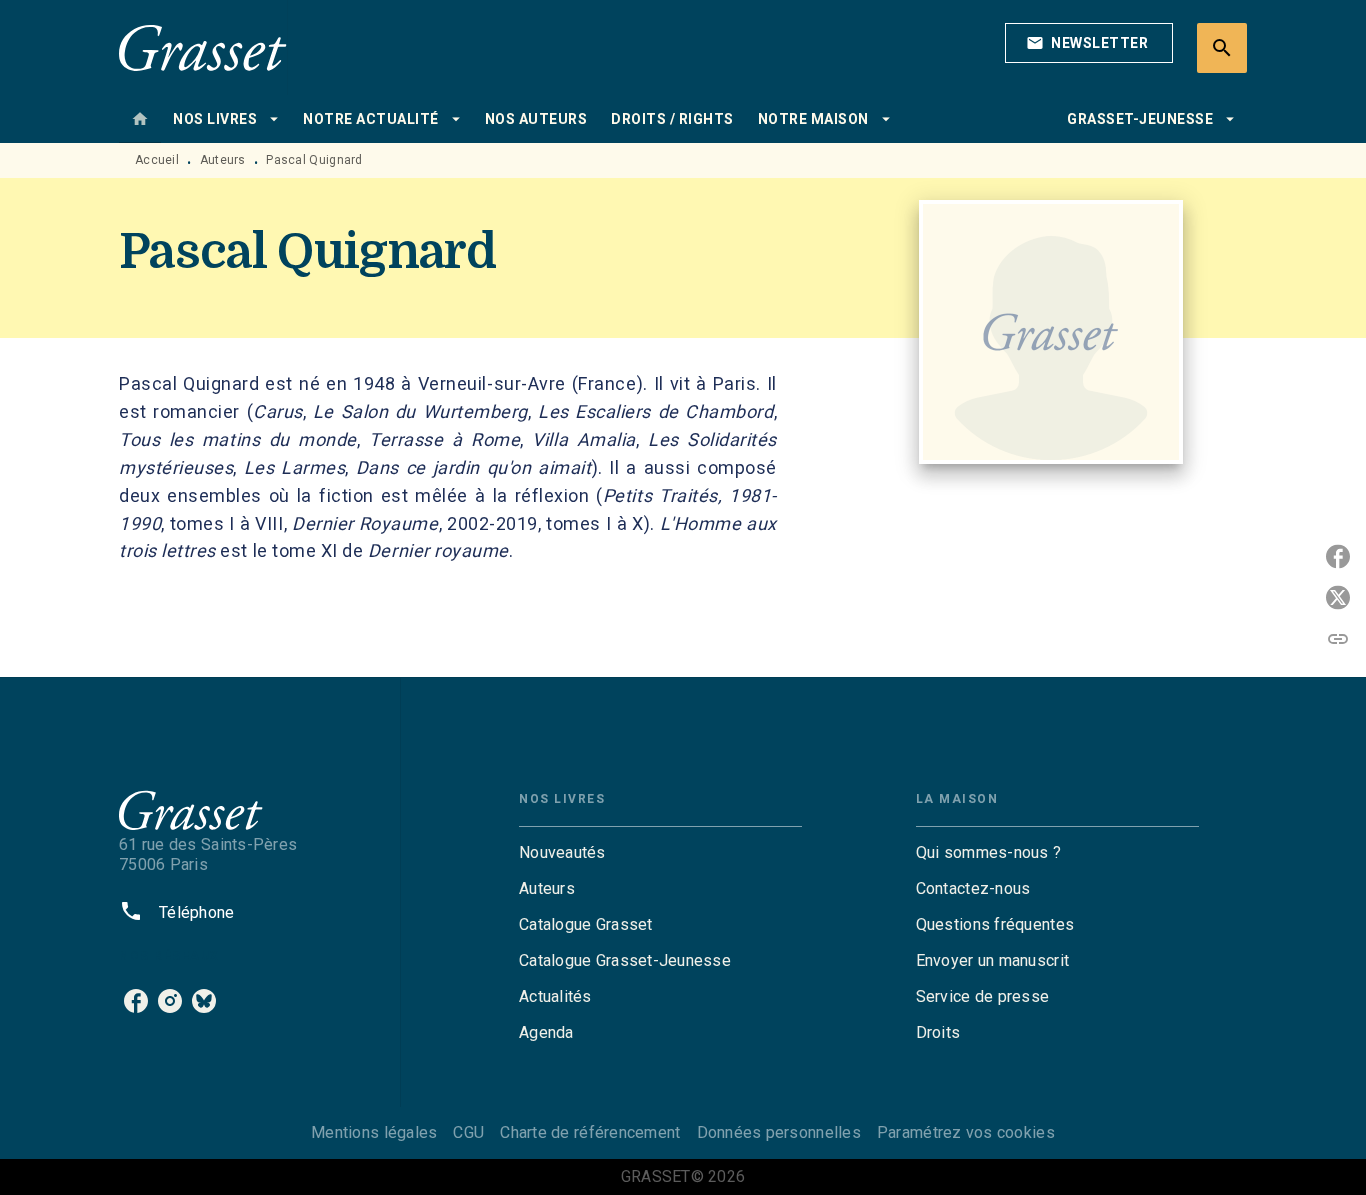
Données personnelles (779, 1132)
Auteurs (223, 160)
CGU (468, 1132)
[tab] (140, 119)
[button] (1089, 43)
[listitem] (136, 1001)
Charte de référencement (590, 1132)
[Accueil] (203, 47)
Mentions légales (374, 1132)
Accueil (157, 160)
